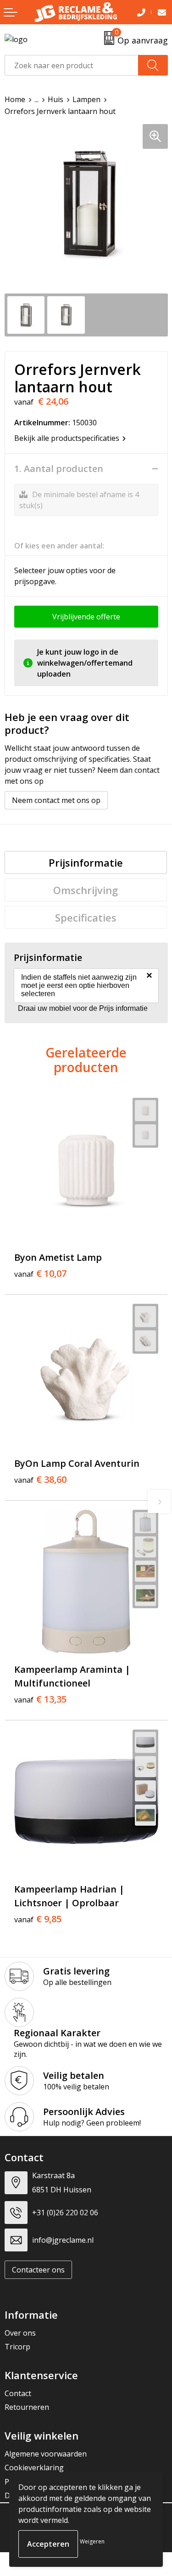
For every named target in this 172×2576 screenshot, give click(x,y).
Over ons (20, 2333)
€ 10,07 (40, 1274)
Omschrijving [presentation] (86, 890)
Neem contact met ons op (56, 800)
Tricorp (17, 2347)
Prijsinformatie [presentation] (86, 862)
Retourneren (27, 2407)
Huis (55, 99)
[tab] (86, 862)
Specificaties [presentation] (86, 917)
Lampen (86, 99)
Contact (18, 2393)
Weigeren (92, 2541)
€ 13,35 (40, 1699)
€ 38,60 (40, 1480)
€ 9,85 (38, 1919)
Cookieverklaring (34, 2468)
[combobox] (72, 65)
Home (15, 99)
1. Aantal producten (59, 469)
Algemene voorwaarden (46, 2454)
